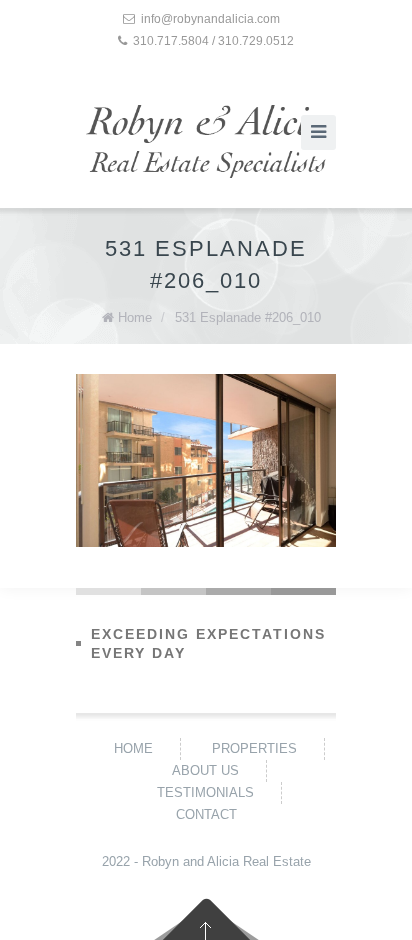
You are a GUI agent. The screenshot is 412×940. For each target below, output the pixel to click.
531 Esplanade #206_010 (248, 317)
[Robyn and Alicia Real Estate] (206, 141)
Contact (206, 814)
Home (135, 317)
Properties (254, 748)
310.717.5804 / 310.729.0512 (213, 41)
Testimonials (205, 792)
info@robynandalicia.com (210, 19)
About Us (205, 770)
